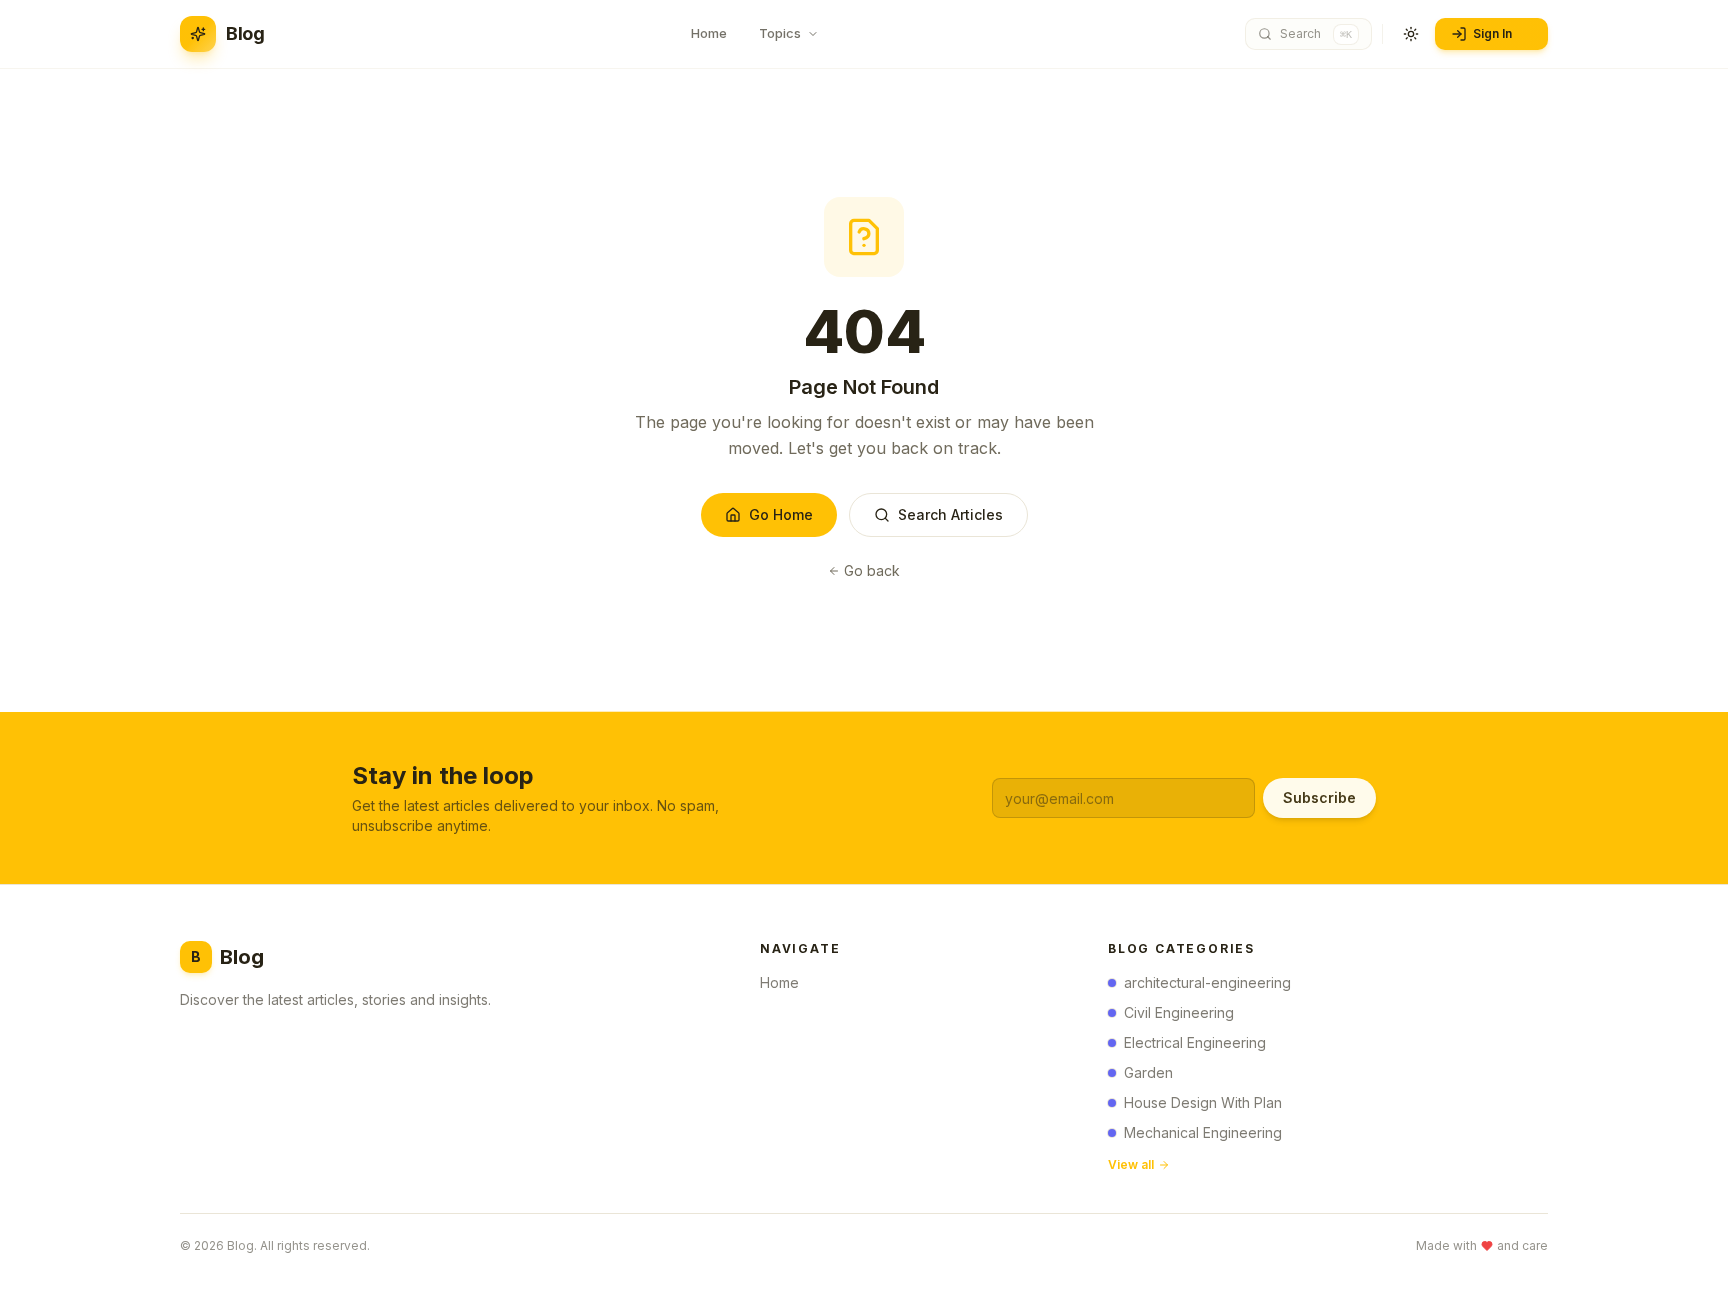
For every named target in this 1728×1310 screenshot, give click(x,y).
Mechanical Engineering (1203, 1132)
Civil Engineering (1179, 1012)
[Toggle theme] (1411, 34)
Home (779, 982)
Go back (872, 570)
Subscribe (1319, 797)
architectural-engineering (1207, 982)
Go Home (781, 514)
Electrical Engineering (1195, 1042)
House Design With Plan (1203, 1102)
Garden (1148, 1072)
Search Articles (950, 514)
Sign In (1492, 33)
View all (1131, 1164)
